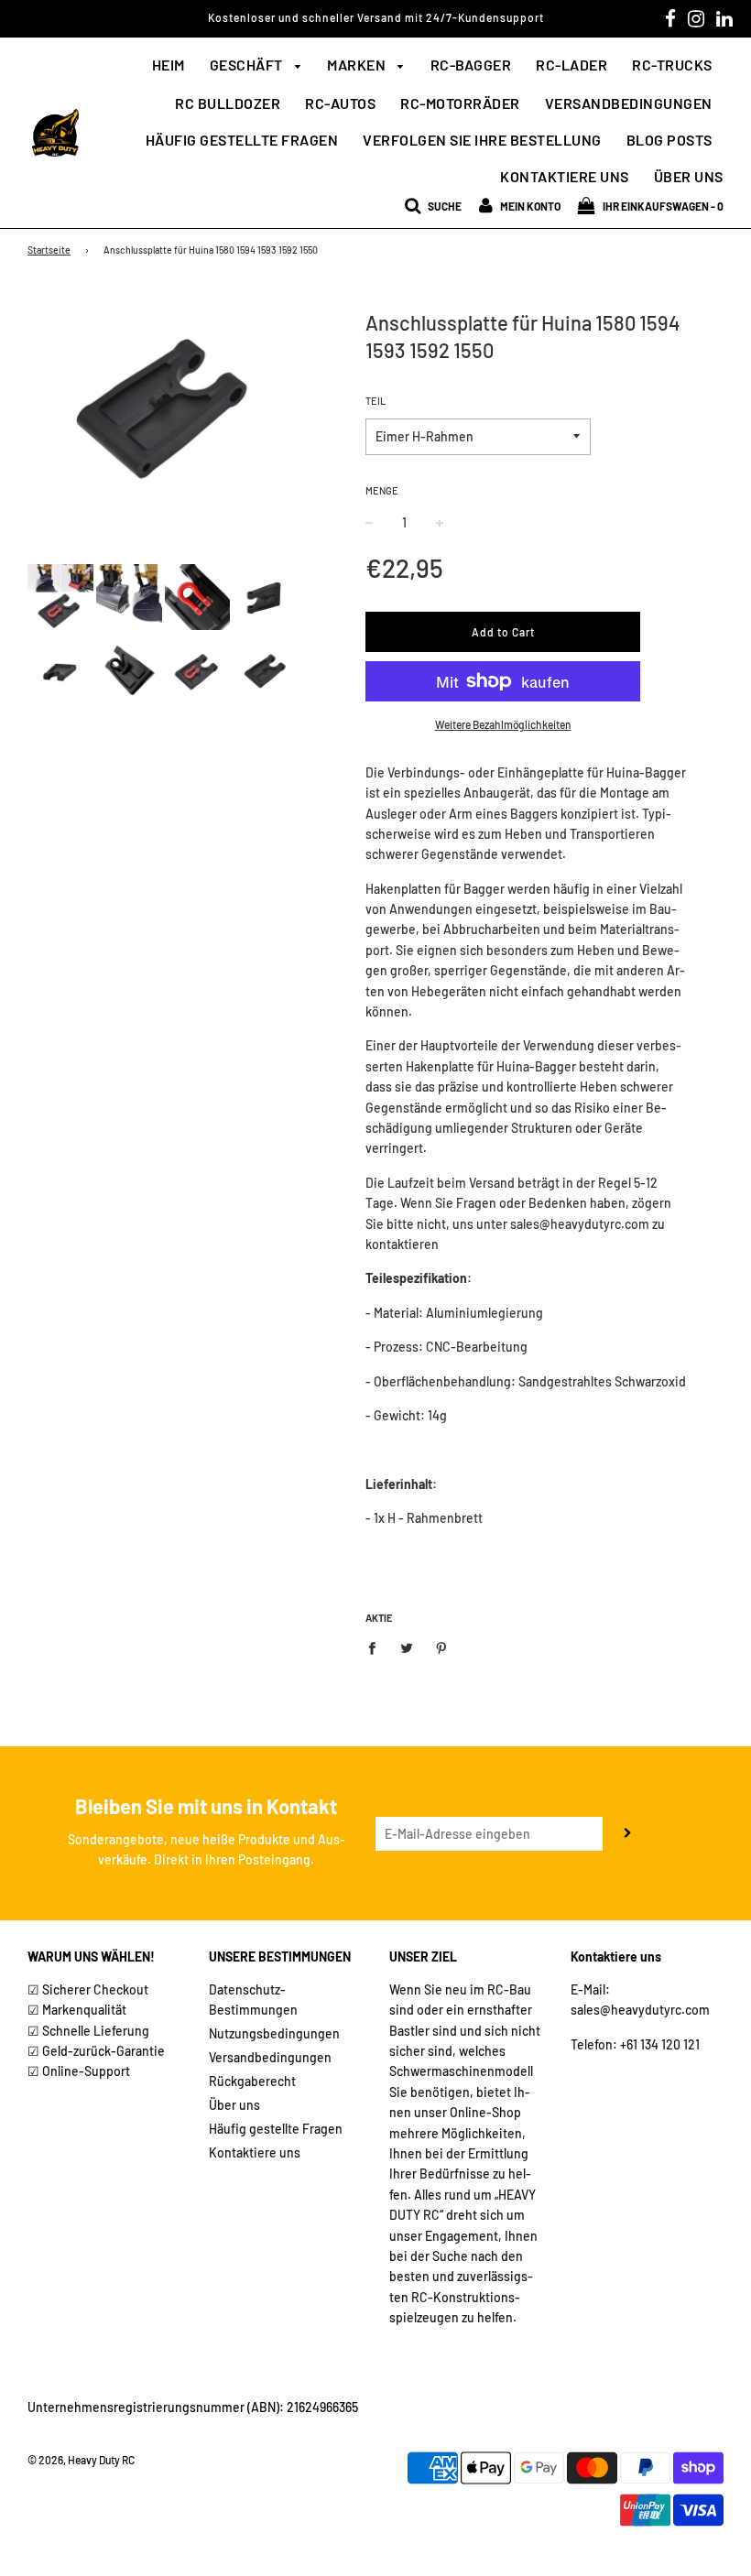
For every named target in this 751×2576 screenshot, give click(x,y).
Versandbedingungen (629, 103)
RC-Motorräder (460, 103)
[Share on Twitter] (407, 1647)
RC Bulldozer (228, 103)
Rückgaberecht (252, 2081)
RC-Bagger (471, 65)
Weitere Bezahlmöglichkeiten (503, 724)
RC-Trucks (672, 65)
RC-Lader (571, 65)
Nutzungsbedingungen (274, 2033)
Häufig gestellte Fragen (242, 140)
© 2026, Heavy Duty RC (81, 2460)
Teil (375, 401)
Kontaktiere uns (565, 176)
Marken (358, 65)
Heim (169, 65)
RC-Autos (340, 103)
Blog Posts (669, 140)
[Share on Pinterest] (442, 1647)
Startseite (49, 250)
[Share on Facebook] (377, 1647)
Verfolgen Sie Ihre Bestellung (482, 140)
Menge (382, 490)
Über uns (689, 176)
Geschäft (248, 65)
